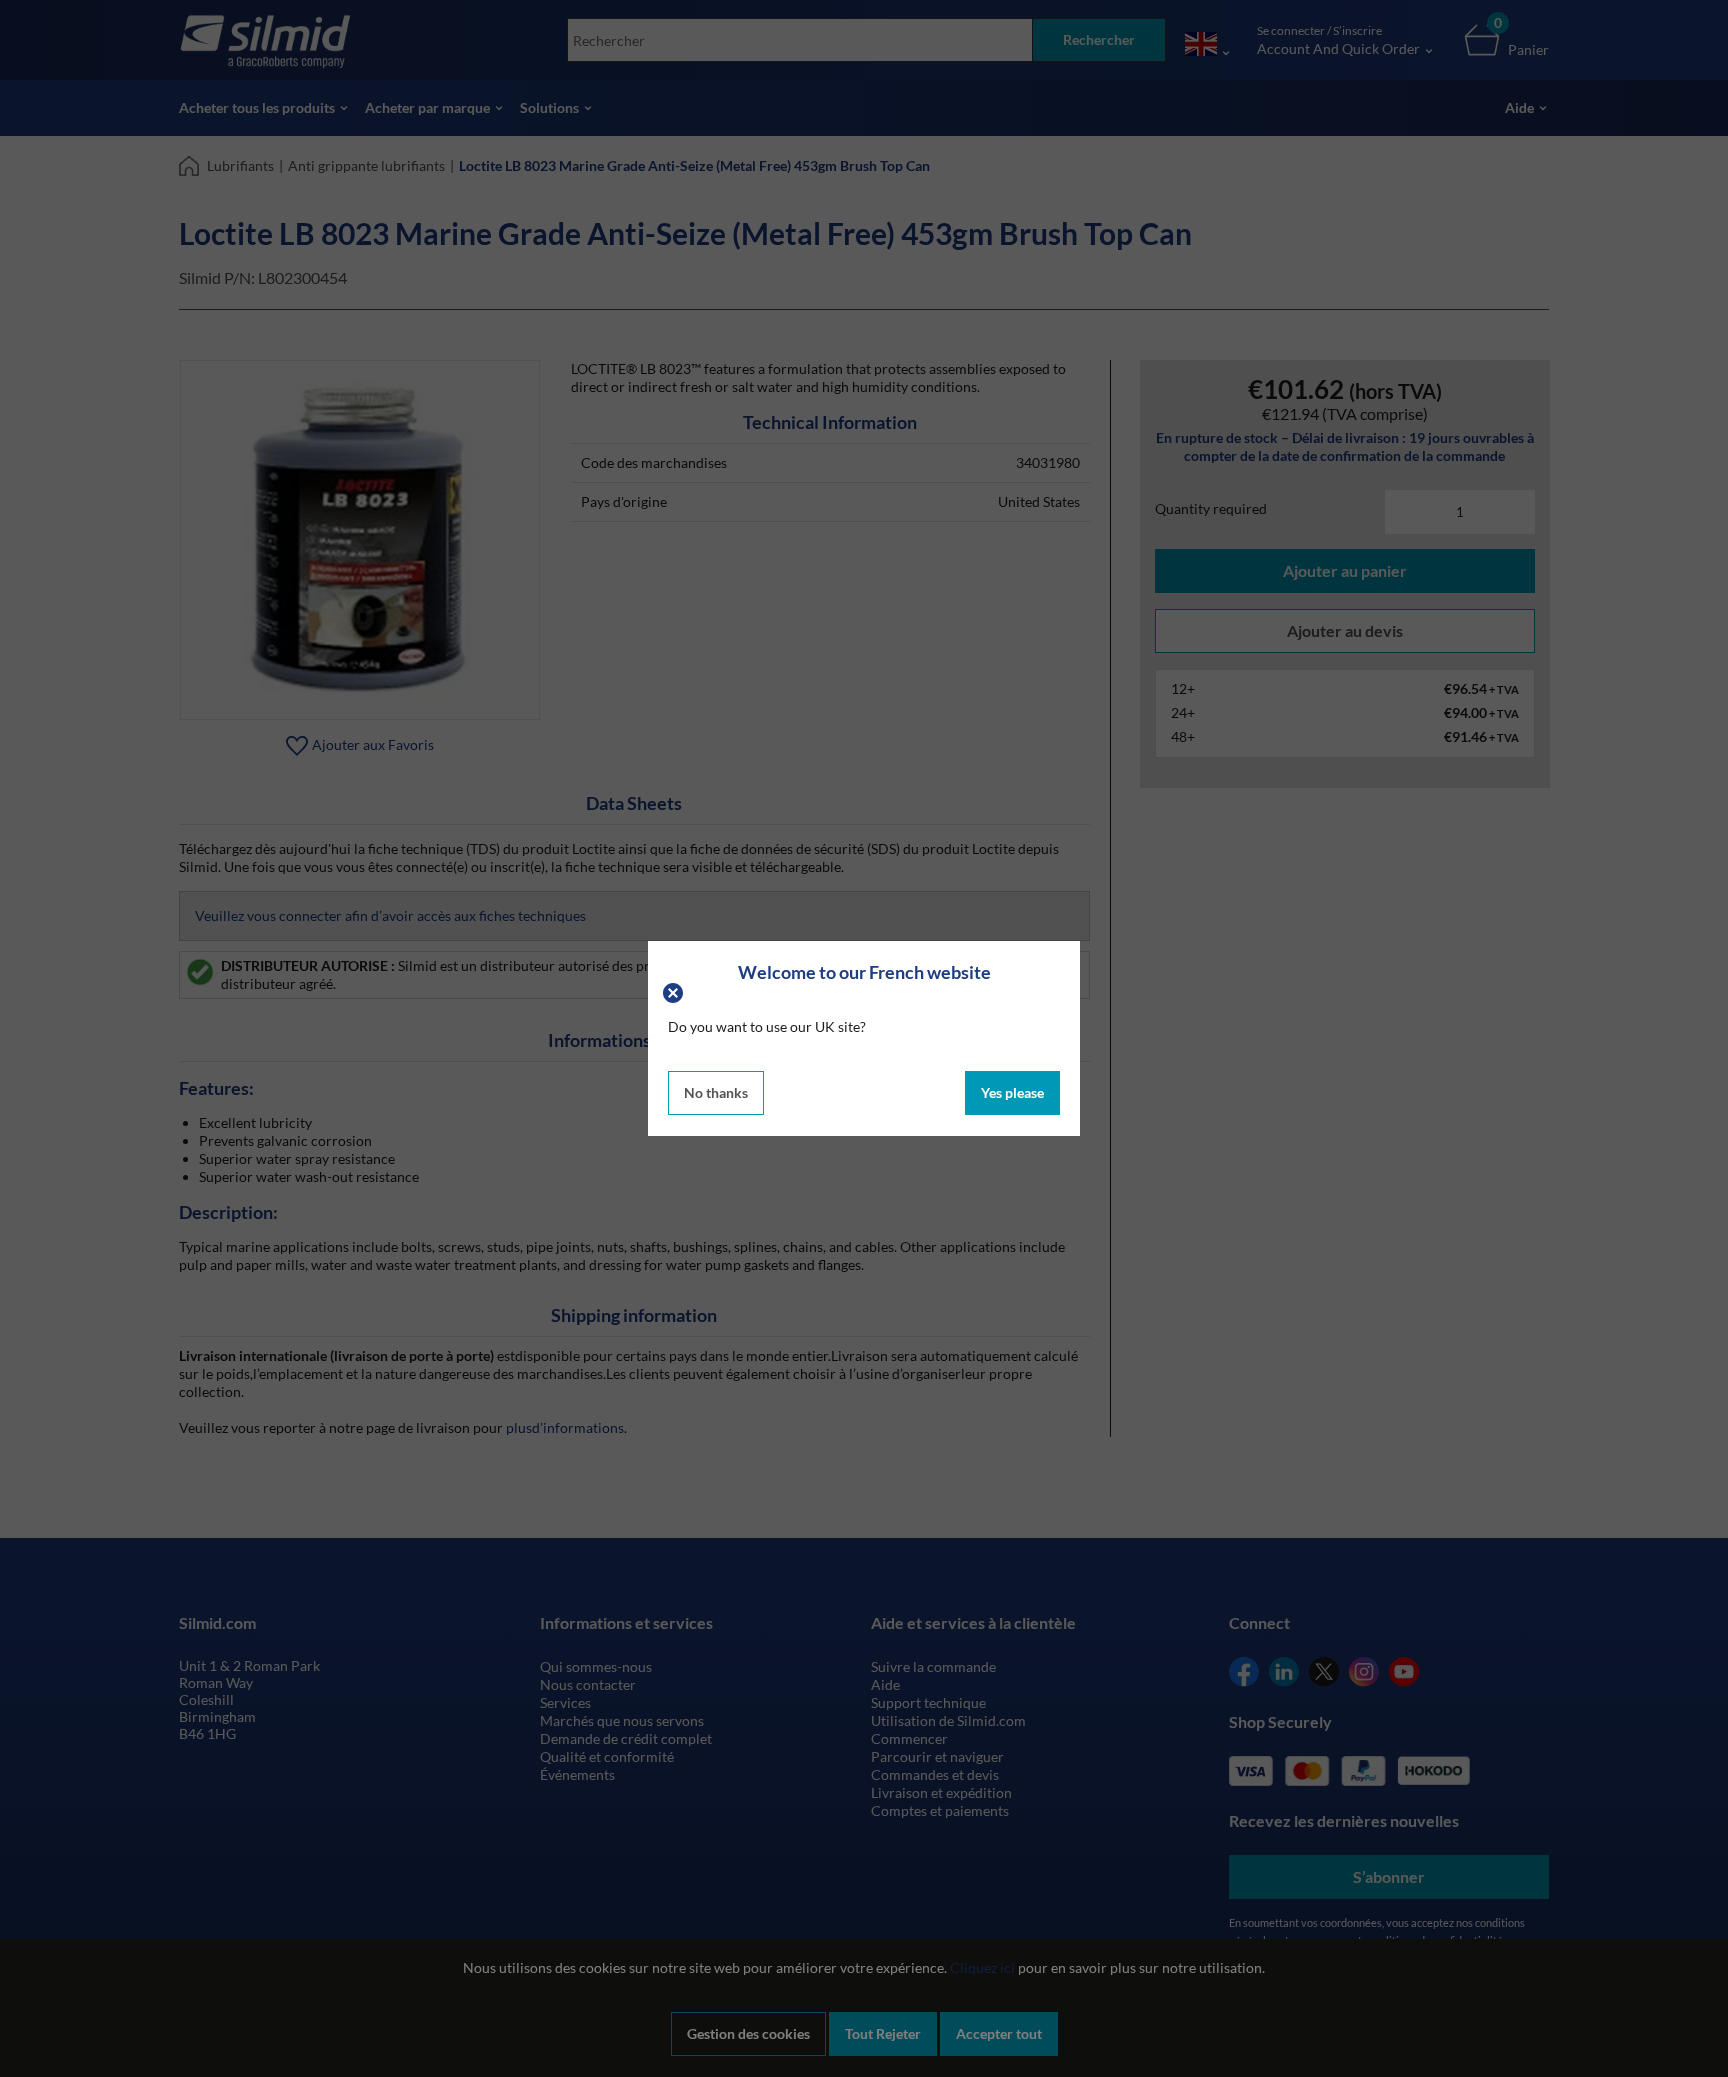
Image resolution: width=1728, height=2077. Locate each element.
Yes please (1012, 1092)
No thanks (716, 1092)
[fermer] (675, 991)
